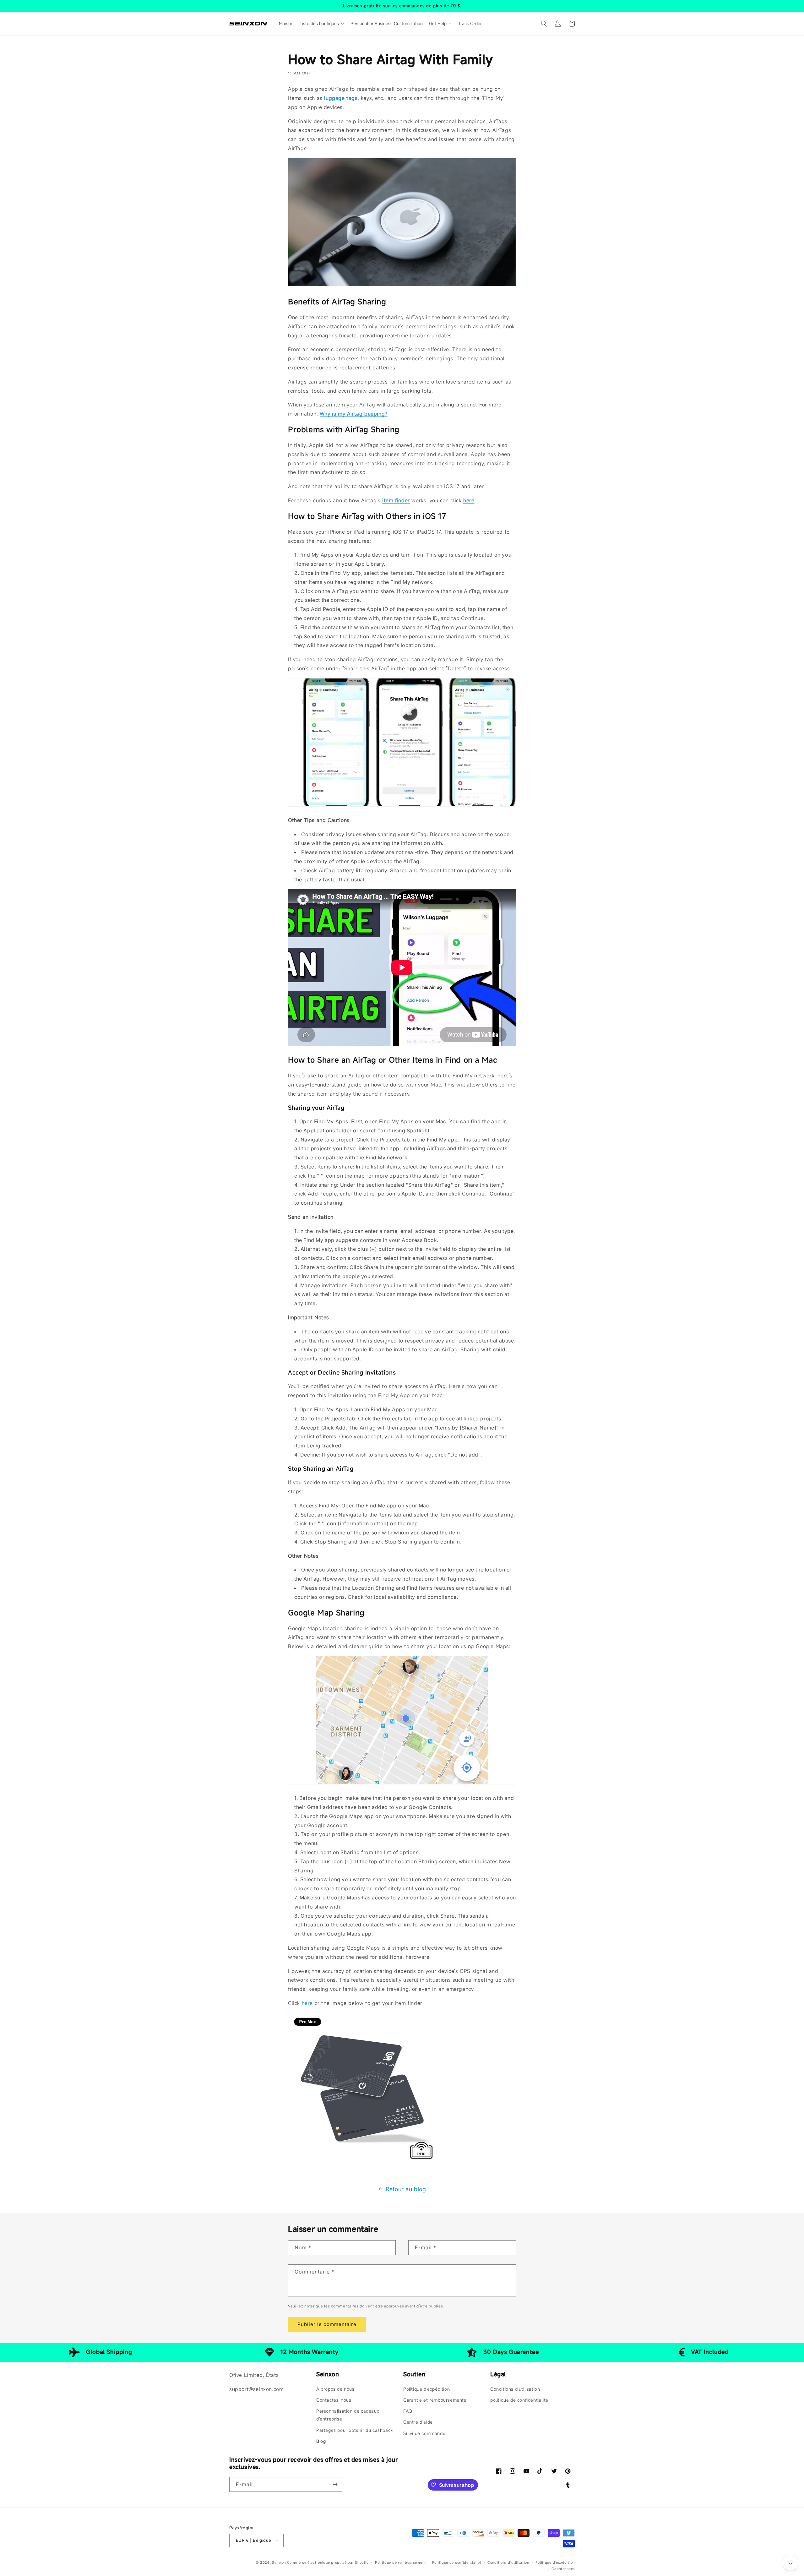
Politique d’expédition (555, 2562)
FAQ (408, 2411)
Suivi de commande (424, 2433)
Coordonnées (563, 2569)
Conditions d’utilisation (508, 2562)
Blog (321, 2441)
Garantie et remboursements (435, 2400)
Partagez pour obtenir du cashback (355, 2430)
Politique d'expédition (426, 2389)
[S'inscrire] (335, 2484)
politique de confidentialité (519, 2400)
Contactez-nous (334, 2400)
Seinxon (279, 2562)
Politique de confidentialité (457, 2562)
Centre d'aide (418, 2422)
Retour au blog (406, 2189)
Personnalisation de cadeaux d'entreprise (348, 2415)
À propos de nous (335, 2389)
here (307, 2003)
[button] (544, 24)
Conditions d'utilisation (515, 2389)
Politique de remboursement (400, 2562)
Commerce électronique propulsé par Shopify (328, 2562)
